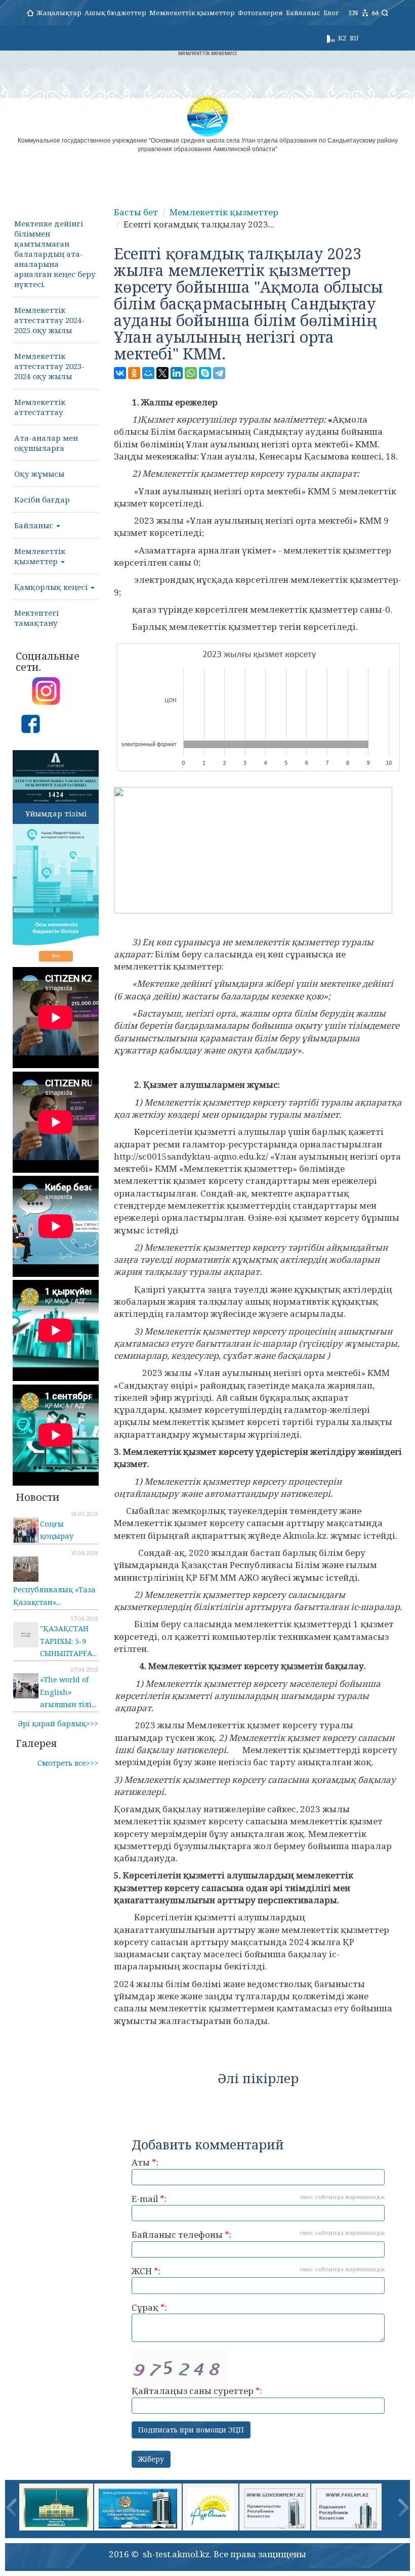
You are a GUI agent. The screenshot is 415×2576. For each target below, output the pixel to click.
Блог (331, 13)
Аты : (145, 2162)
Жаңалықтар (59, 13)
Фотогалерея (260, 13)
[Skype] (205, 373)
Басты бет (136, 212)
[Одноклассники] (134, 373)
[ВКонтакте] (120, 373)
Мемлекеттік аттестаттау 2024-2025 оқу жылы (49, 320)
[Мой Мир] (148, 373)
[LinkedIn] (177, 373)
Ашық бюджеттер (115, 13)
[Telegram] (219, 373)
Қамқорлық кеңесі (52, 587)
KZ (342, 38)
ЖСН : (258, 2271)
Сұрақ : (149, 2307)
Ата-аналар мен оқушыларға (46, 443)
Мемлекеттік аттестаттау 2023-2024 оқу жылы (49, 366)
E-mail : (258, 2199)
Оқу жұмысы (39, 474)
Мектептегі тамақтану (36, 618)
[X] (162, 373)
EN (354, 13)
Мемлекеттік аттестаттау (40, 407)
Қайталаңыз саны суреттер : (197, 2391)
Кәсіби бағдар (42, 499)
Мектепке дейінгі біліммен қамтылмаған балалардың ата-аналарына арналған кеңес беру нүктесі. (55, 254)
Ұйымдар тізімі (56, 813)
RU (354, 38)
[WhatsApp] (191, 373)
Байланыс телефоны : (258, 2235)
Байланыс (303, 13)
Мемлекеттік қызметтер (192, 13)
